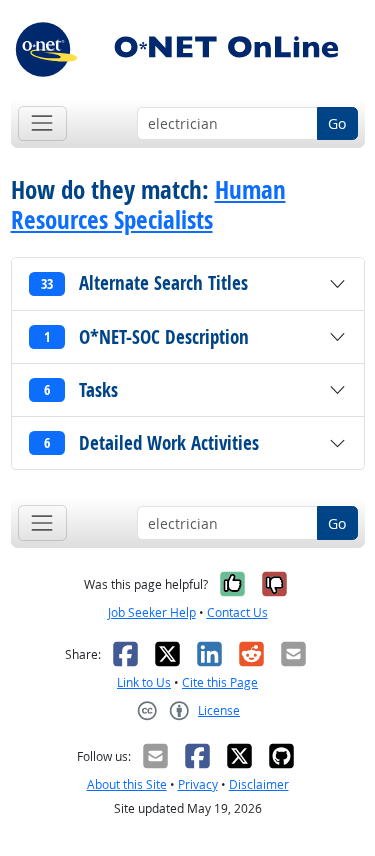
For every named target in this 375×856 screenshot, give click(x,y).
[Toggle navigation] (42, 123)
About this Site (127, 784)
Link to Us (144, 682)
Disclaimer (259, 784)
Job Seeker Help (152, 612)
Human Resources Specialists (148, 205)
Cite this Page (220, 682)
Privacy (198, 784)
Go (337, 123)
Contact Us (237, 612)
